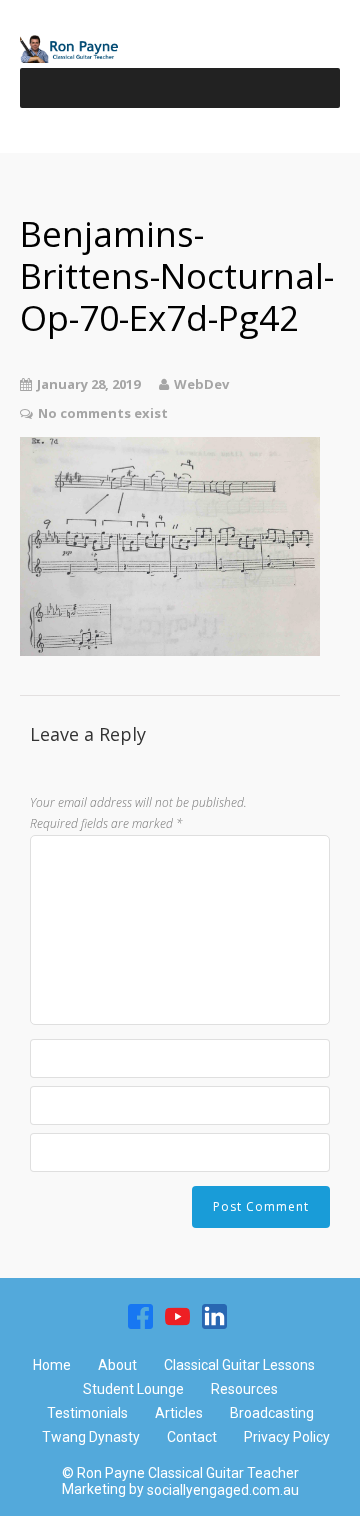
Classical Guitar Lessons (239, 1365)
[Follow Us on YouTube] (177, 1316)
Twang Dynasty (91, 1437)
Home (52, 1365)
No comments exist (103, 413)
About (117, 1365)
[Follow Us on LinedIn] (214, 1316)
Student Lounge (133, 1389)
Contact (192, 1437)
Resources (244, 1389)
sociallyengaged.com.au (223, 1490)
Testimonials (87, 1413)
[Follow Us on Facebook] (140, 1316)
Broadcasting (272, 1413)
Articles (179, 1413)
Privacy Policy (287, 1437)
